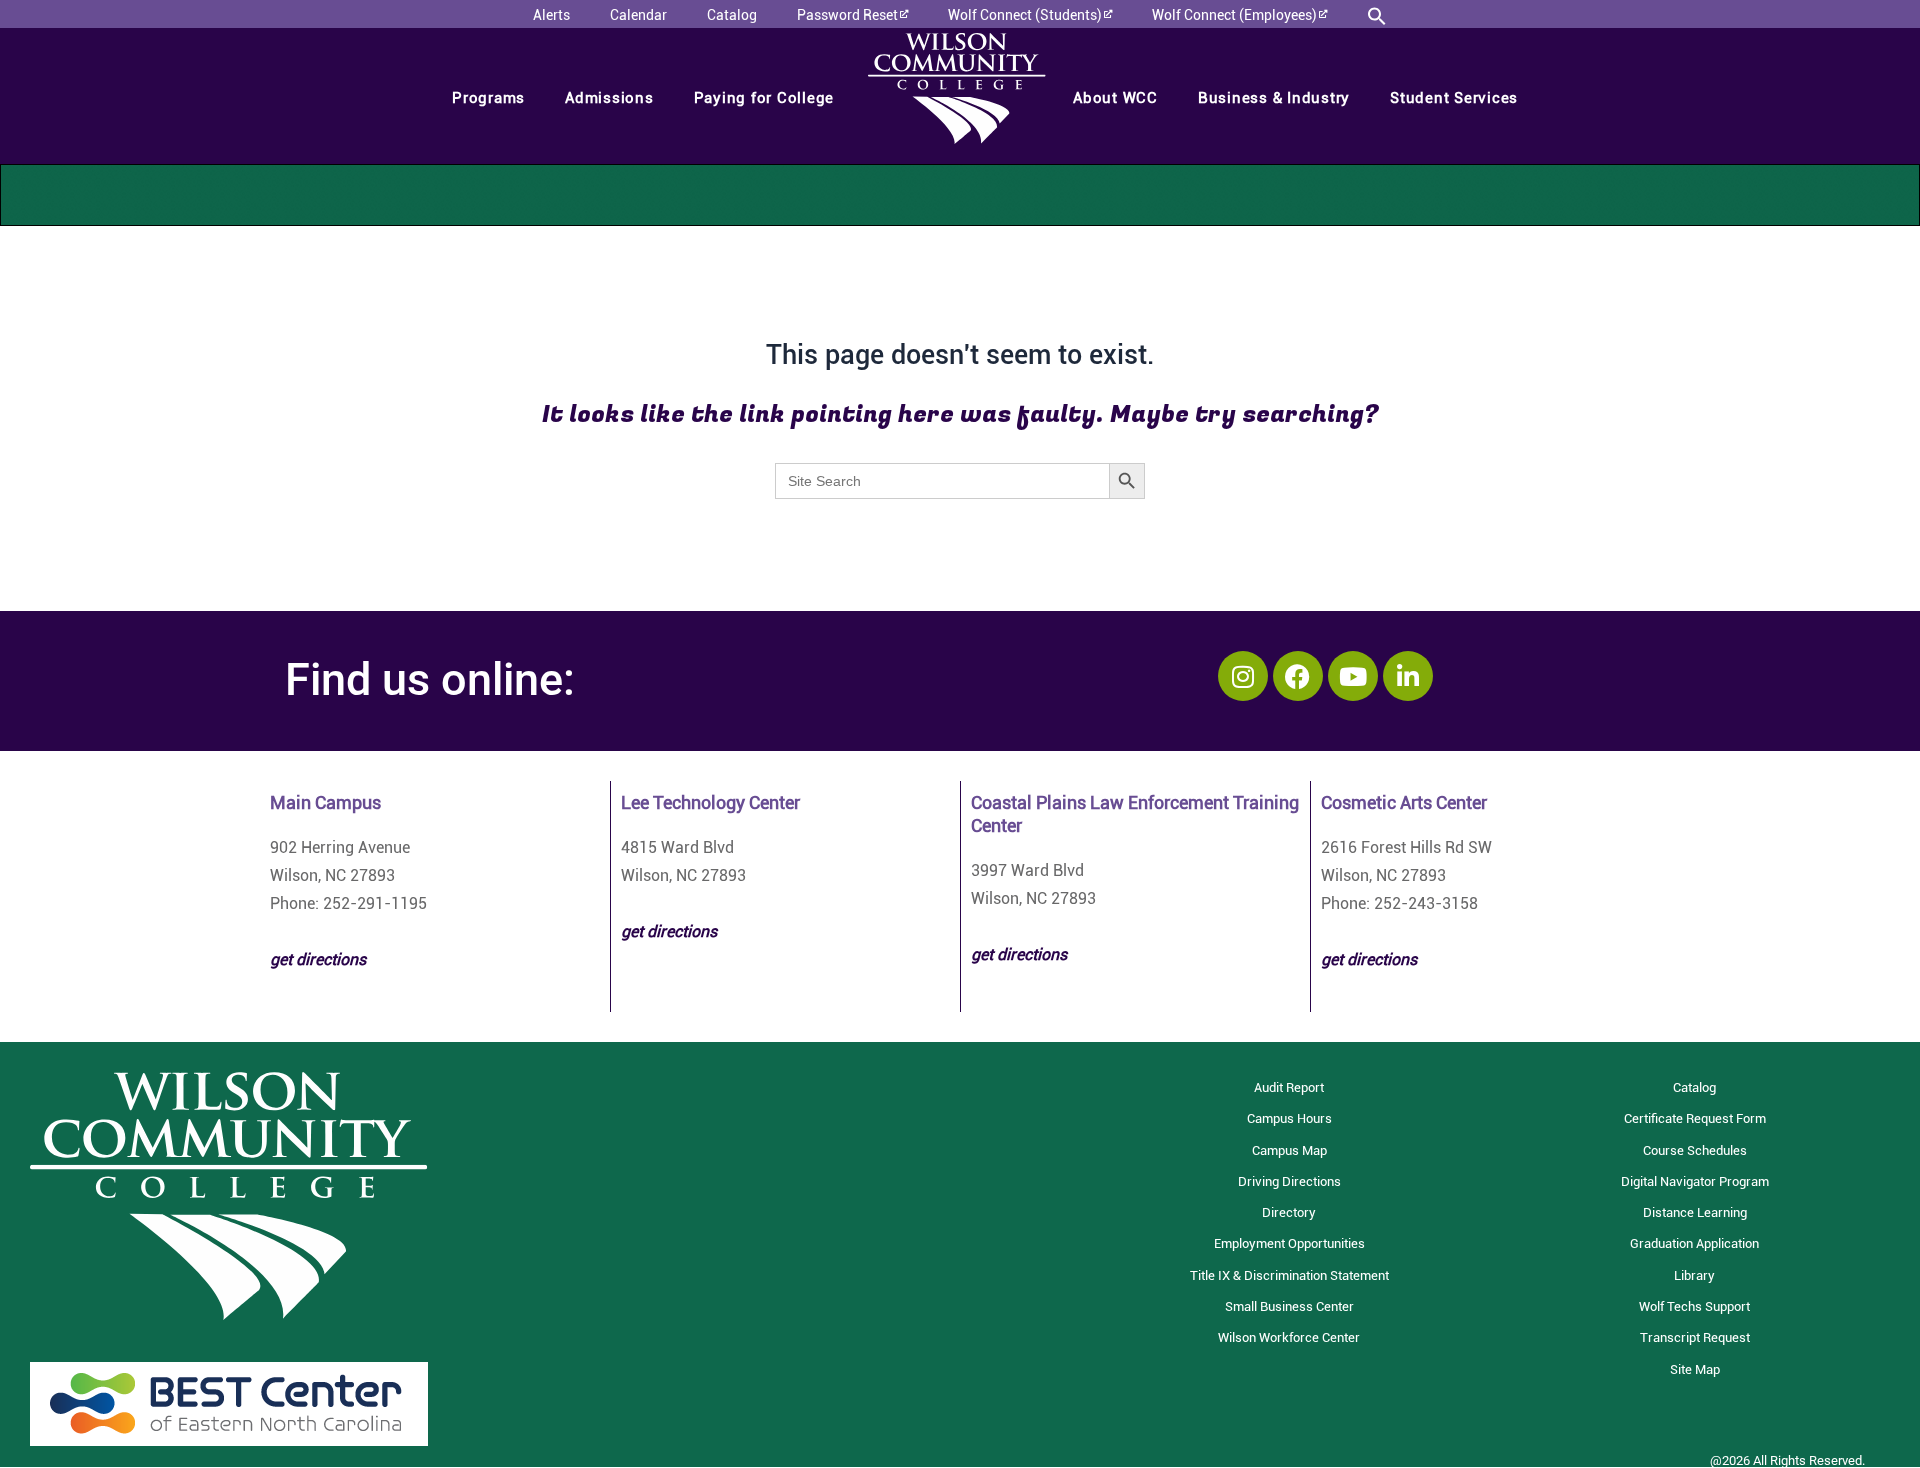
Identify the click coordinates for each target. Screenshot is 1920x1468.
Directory (1289, 1212)
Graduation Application (1694, 1243)
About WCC (1115, 98)
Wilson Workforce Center (1289, 1337)
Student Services (1454, 98)
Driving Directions (1289, 1181)
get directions (669, 931)
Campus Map (1289, 1150)
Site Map (1695, 1369)
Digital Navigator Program (1695, 1181)
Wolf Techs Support (1694, 1306)
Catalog (1694, 1087)
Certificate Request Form (1695, 1118)
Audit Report (1289, 1087)
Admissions (609, 98)
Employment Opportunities (1289, 1243)
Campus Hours (1289, 1118)
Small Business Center (1289, 1306)
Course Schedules (1695, 1150)
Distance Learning (1695, 1212)
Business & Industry (1274, 98)
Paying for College (764, 98)
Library (1694, 1275)
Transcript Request (1695, 1337)
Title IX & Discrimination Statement (1289, 1275)
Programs (488, 98)
